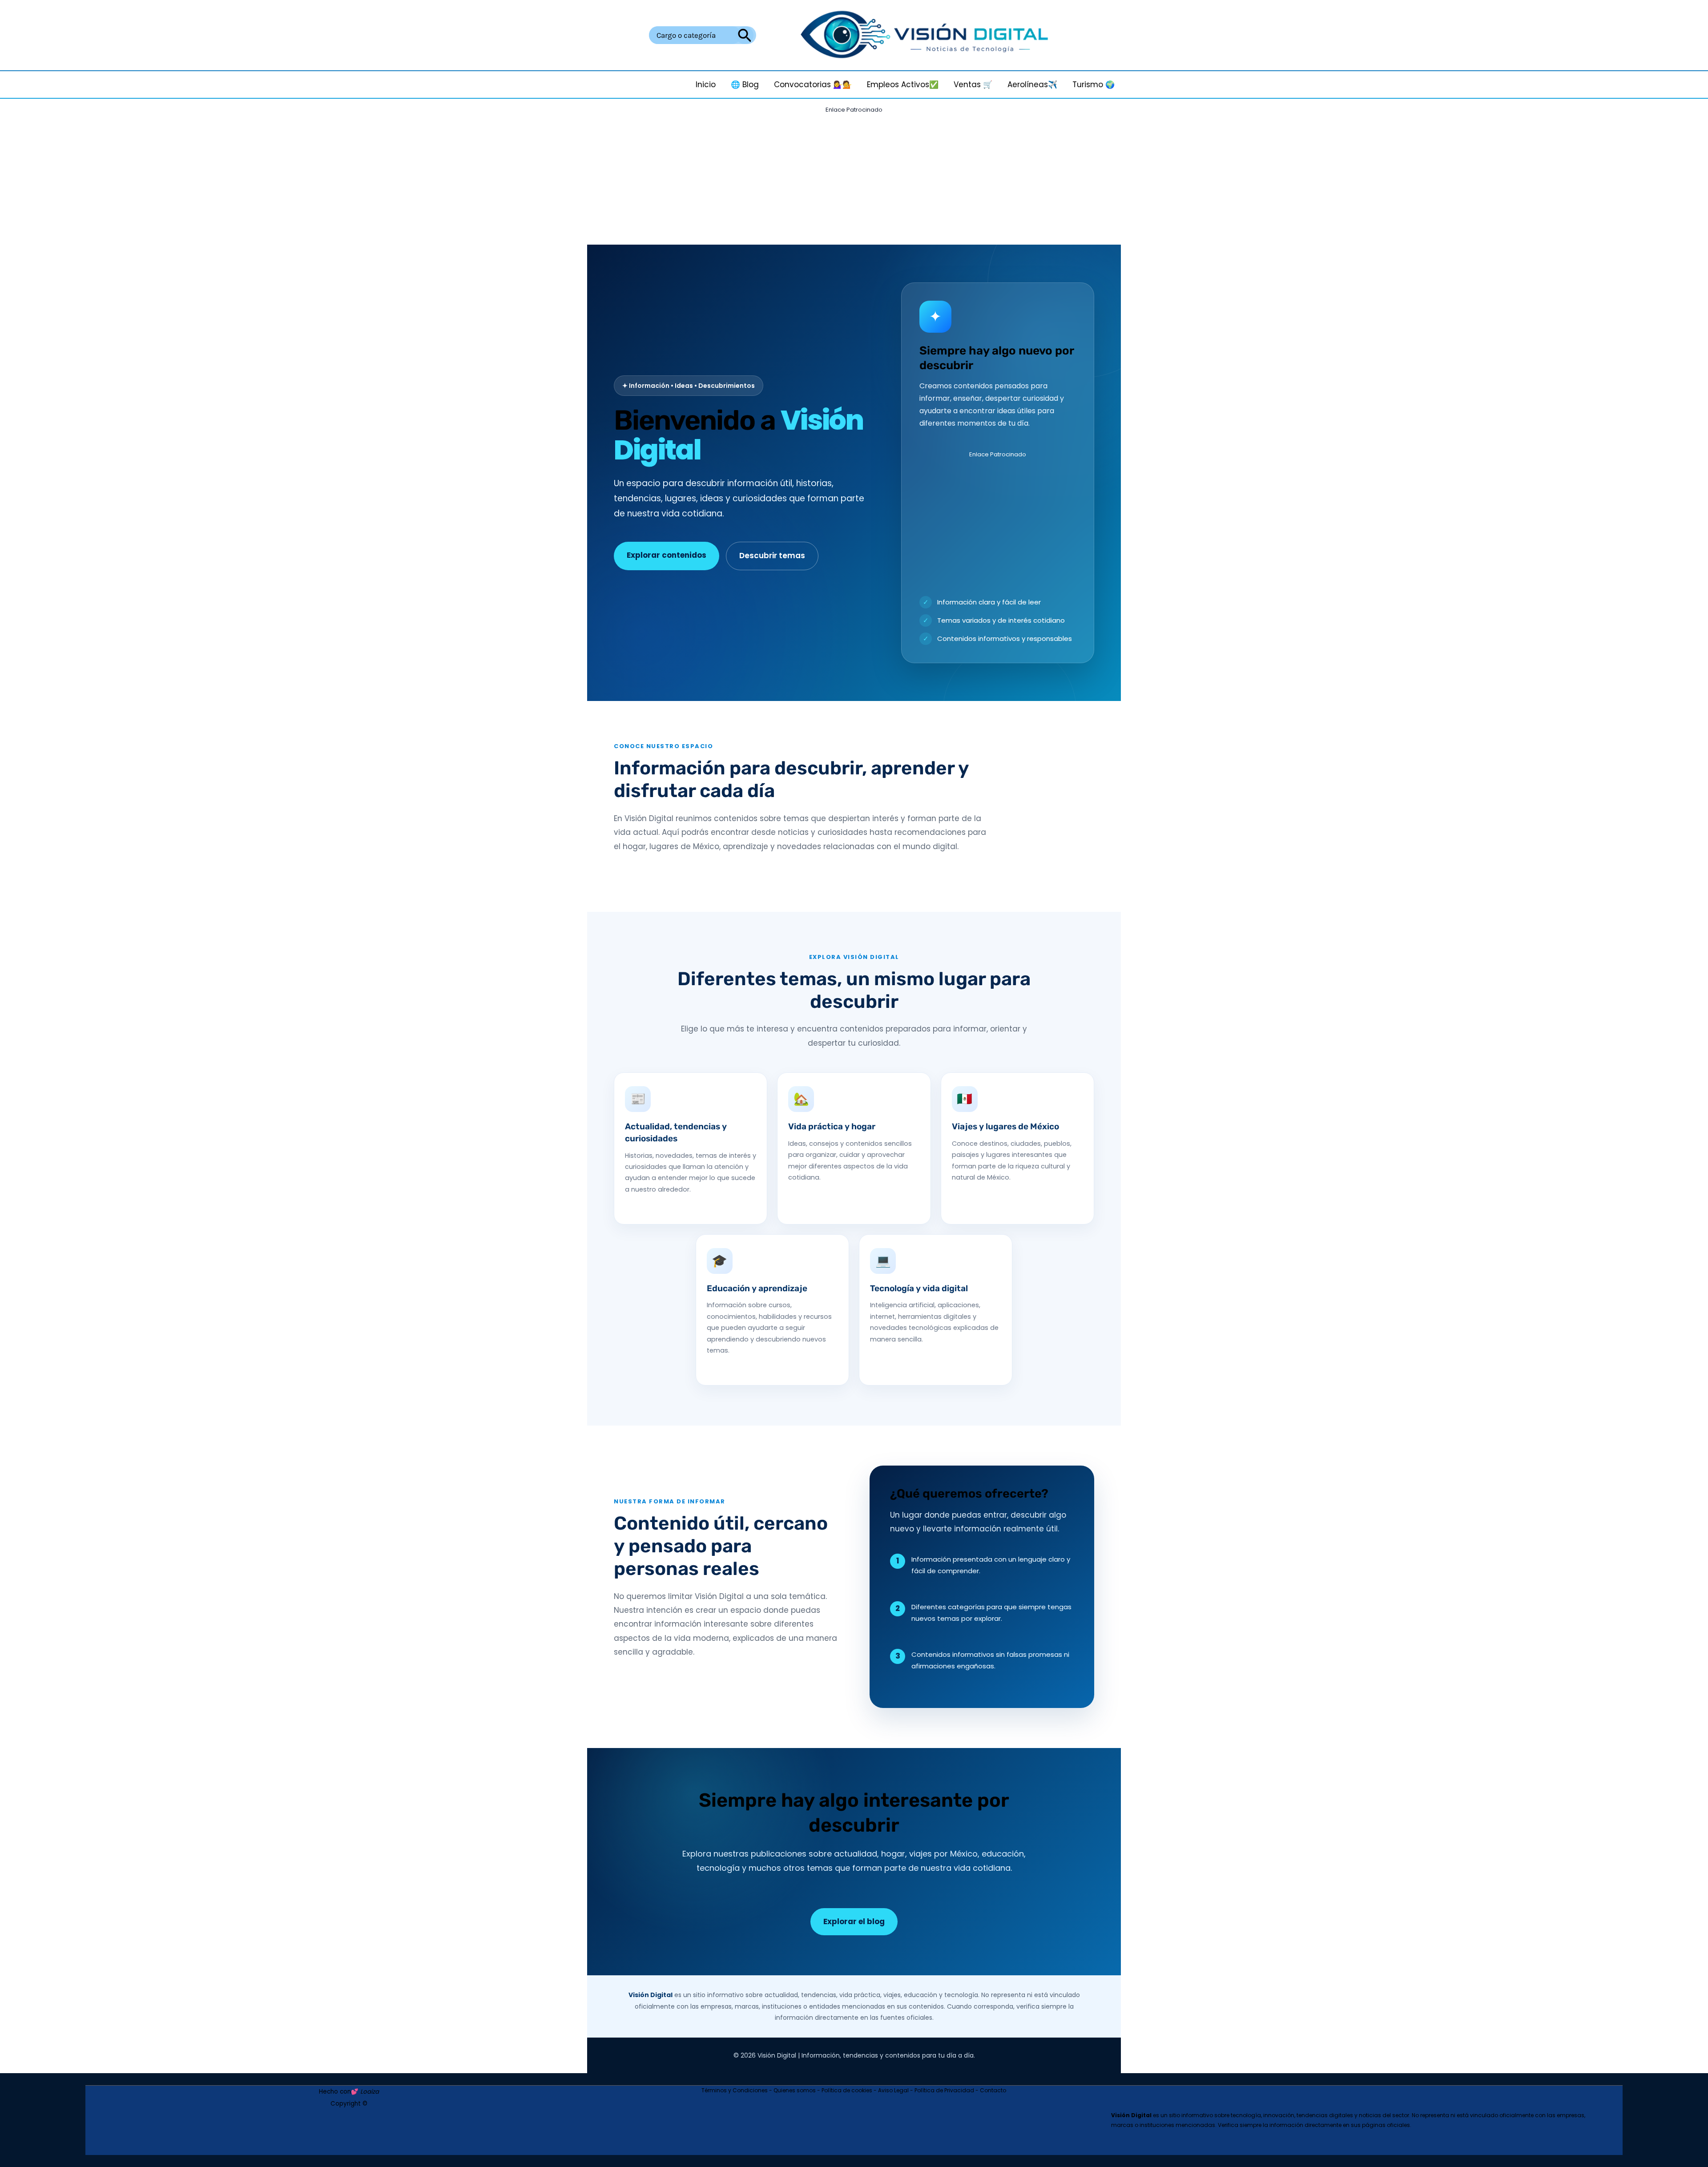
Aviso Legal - (896, 2090)
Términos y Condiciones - (737, 2090)
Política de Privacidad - (947, 2090)
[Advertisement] (854, 179)
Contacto (993, 2090)
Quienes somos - (798, 2090)
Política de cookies (847, 2090)
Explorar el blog (854, 1921)
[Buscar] (745, 35)
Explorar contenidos (667, 555)
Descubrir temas (772, 556)
